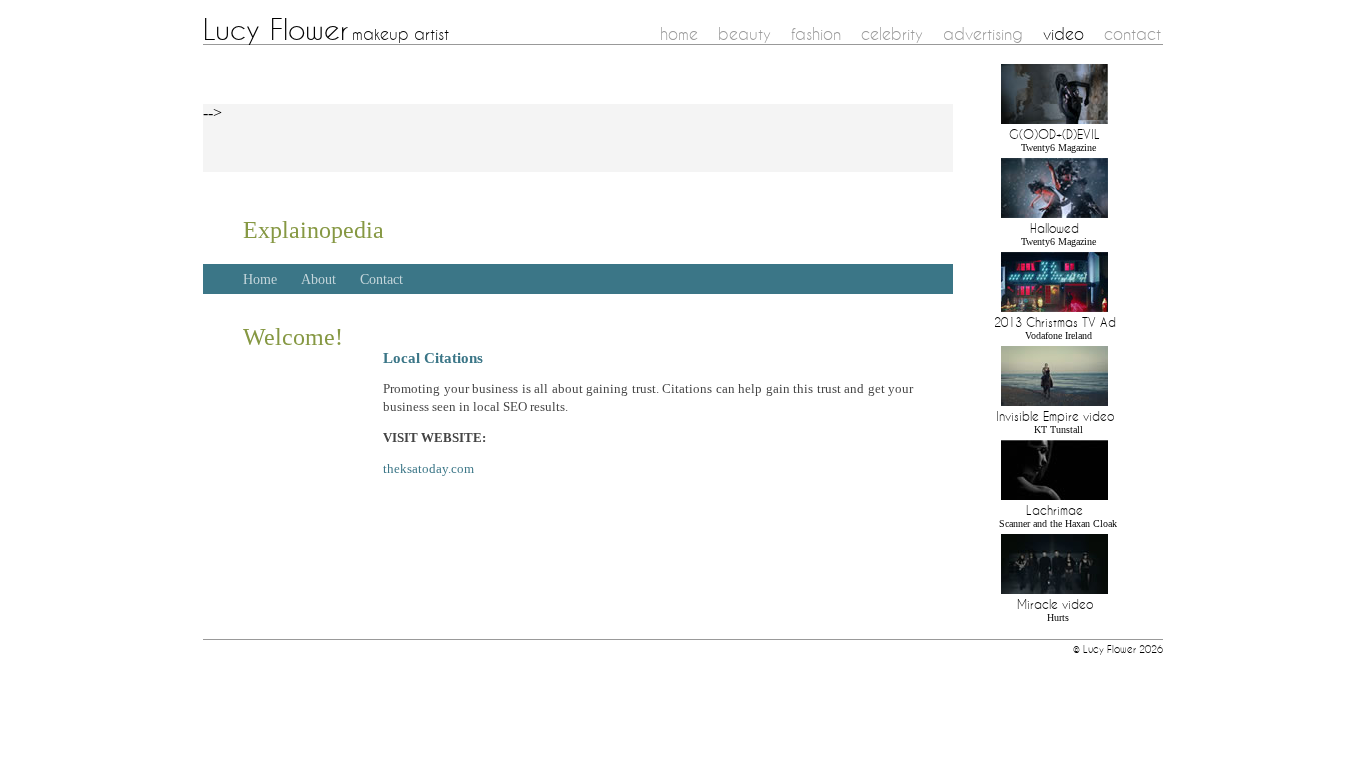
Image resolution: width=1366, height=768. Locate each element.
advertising (983, 33)
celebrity (892, 33)
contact (1132, 33)
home (679, 33)
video (1063, 33)
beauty (744, 33)
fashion (816, 33)
